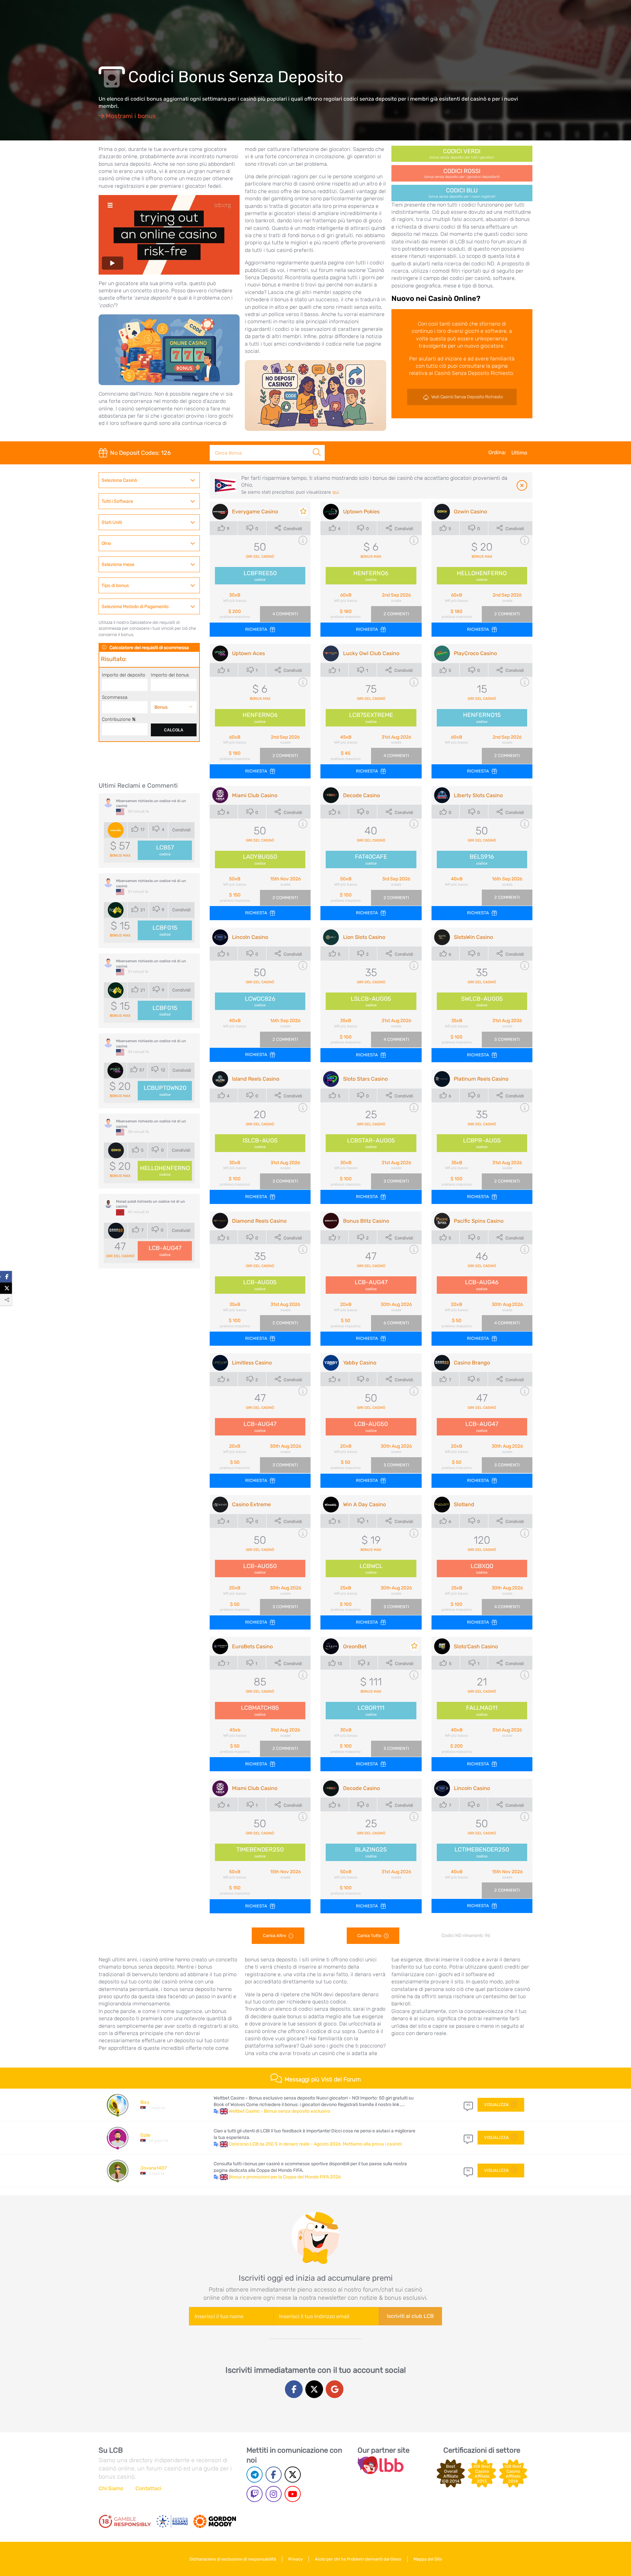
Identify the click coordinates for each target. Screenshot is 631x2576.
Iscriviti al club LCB (410, 2316)
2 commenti (396, 614)
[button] (221, 2111)
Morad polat (126, 1202)
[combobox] (149, 480)
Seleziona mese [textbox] (118, 564)
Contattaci (148, 2488)
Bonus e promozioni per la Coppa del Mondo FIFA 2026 (285, 2177)
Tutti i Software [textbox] (117, 501)
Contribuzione (119, 719)
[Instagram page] (274, 2494)
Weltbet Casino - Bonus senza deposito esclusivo (280, 2111)
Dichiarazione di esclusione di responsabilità (233, 2559)
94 (468, 2171)
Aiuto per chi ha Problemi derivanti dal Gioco (358, 2559)
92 (468, 2138)
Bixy (145, 2102)
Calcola (174, 730)
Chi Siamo (111, 2488)
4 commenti (285, 614)
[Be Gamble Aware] (172, 2521)
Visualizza (496, 2105)
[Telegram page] (255, 2475)
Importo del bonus (170, 675)
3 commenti (507, 1039)
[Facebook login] (294, 2389)
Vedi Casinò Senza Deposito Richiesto (467, 397)
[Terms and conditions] (125, 2521)
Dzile (145, 2135)
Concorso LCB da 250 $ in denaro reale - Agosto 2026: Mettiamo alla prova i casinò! (315, 2144)
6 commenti (396, 1323)
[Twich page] (255, 2494)
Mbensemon (127, 801)
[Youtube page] (293, 2494)
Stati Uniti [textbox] (112, 522)
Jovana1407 (153, 2168)
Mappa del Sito (428, 2559)
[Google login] (335, 2389)
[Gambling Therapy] (215, 2521)
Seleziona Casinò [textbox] (119, 480)
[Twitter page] (293, 2475)
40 (468, 2105)
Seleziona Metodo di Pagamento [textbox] (135, 607)
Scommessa (115, 697)
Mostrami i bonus (130, 116)
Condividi (181, 830)
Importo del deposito (124, 675)
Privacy (295, 2559)
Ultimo (519, 453)
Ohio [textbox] (106, 543)
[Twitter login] (314, 2389)
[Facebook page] (274, 2475)
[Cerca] (317, 445)
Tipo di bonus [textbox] (115, 586)
